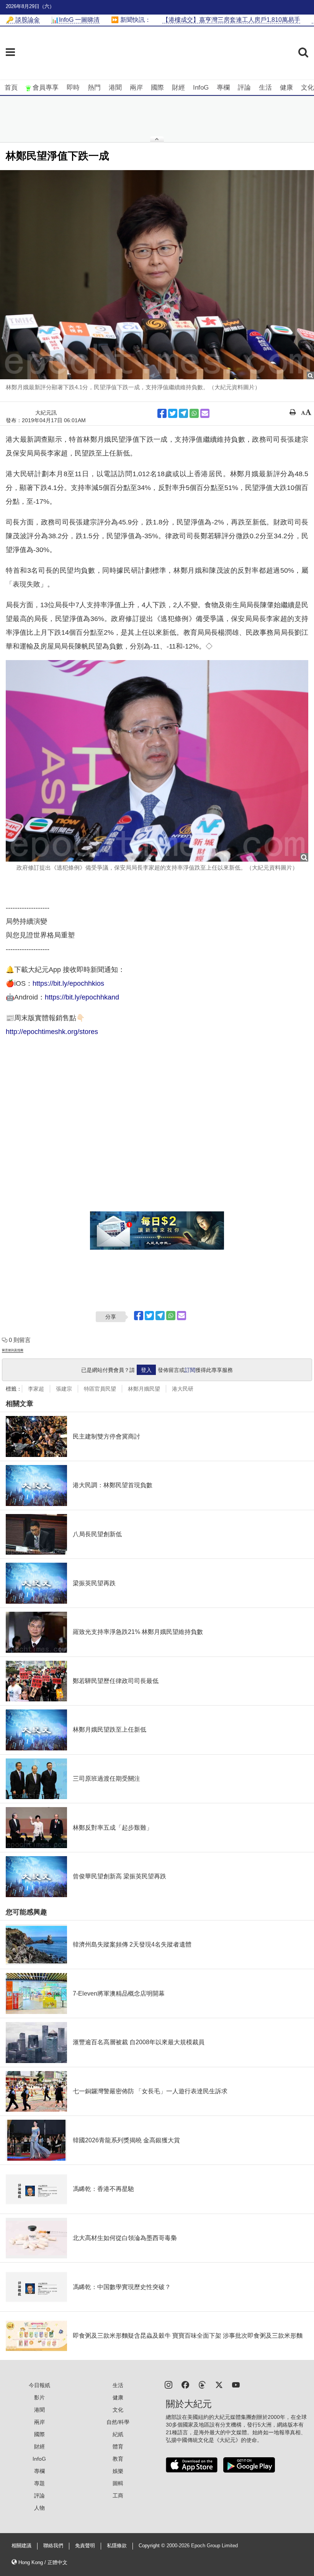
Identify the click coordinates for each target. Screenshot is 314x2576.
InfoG (201, 88)
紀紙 (118, 2434)
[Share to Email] (205, 413)
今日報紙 (39, 2385)
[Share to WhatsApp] (194, 413)
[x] (219, 2384)
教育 (118, 2459)
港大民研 (183, 1389)
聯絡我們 (53, 2546)
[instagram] (168, 2384)
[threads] (202, 2384)
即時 (73, 88)
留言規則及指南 (13, 1350)
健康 (286, 88)
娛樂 (118, 2471)
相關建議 (21, 2546)
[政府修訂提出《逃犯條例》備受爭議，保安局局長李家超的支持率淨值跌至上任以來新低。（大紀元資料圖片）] (157, 761)
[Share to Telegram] (183, 413)
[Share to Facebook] (162, 413)
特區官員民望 (100, 1389)
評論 (244, 88)
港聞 (115, 88)
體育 (118, 2447)
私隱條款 (117, 2546)
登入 (146, 1370)
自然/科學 (118, 2422)
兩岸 (136, 88)
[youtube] (236, 2384)
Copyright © (153, 2546)
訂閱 (190, 1370)
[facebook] (185, 2384)
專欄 (223, 88)
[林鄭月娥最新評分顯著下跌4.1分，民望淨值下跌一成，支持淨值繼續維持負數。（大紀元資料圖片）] (157, 275)
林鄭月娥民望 (144, 1389)
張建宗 (64, 1389)
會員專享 (46, 88)
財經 (178, 88)
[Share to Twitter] (173, 413)
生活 (265, 88)
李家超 (36, 1389)
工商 (118, 2496)
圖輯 (118, 2483)
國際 (157, 88)
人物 (39, 2508)
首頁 (11, 88)
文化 (307, 88)
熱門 (94, 88)
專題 (39, 2483)
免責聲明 (85, 2546)
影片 (39, 2397)
